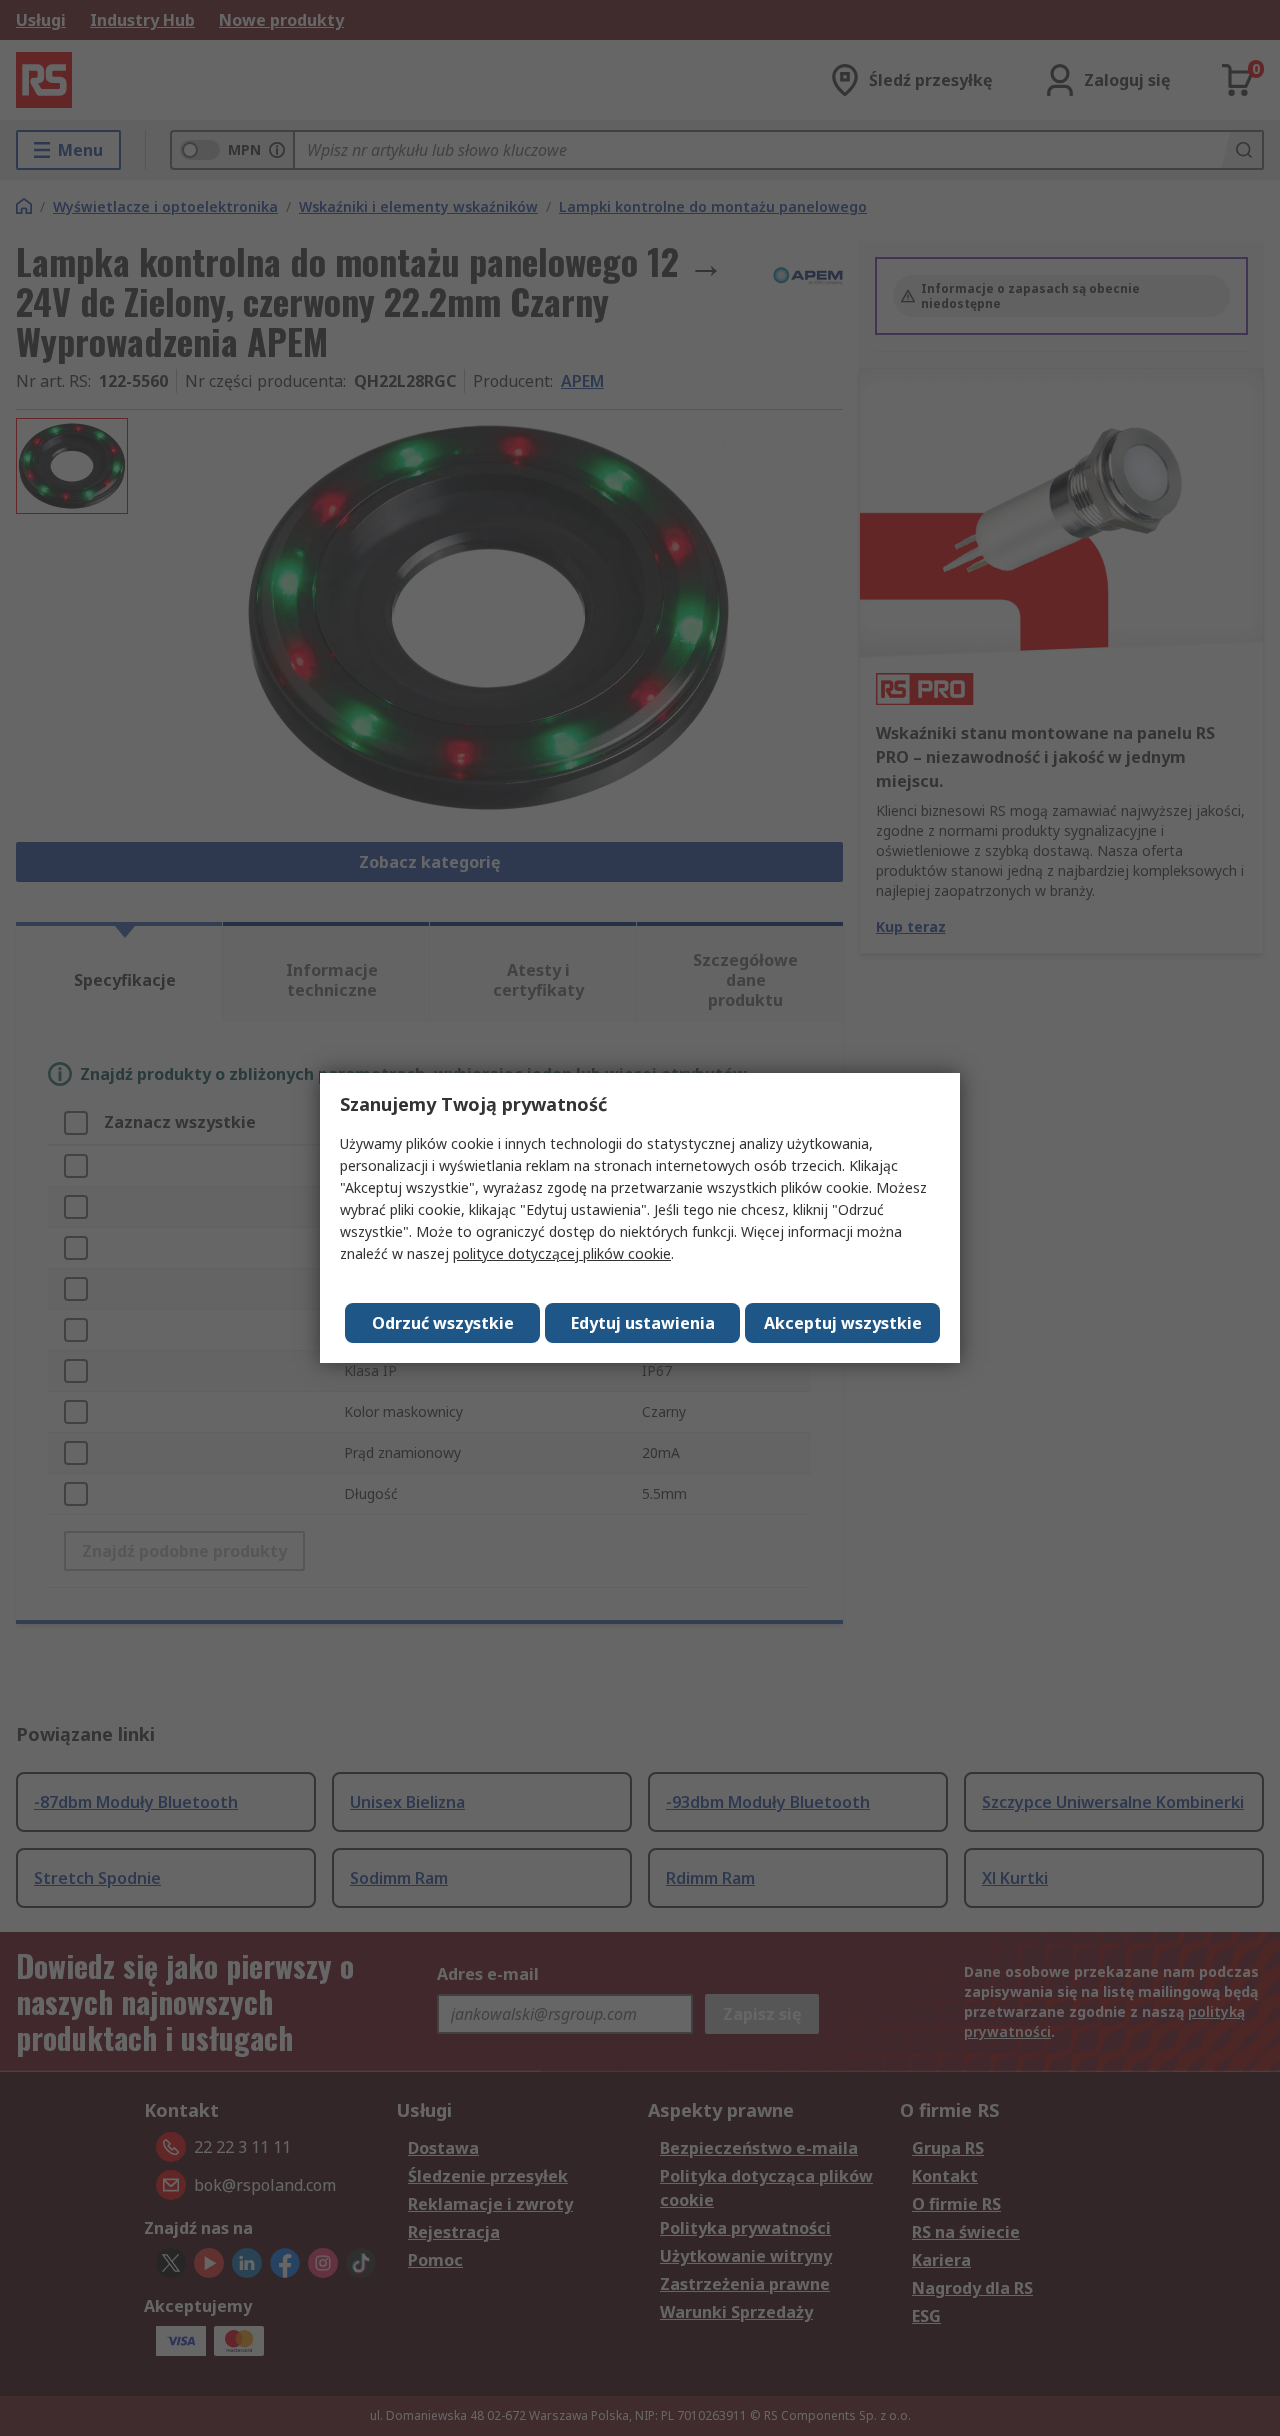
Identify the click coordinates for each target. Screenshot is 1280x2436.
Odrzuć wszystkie (443, 1323)
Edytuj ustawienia (643, 1323)
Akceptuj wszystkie (843, 1323)
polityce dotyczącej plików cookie (562, 1253)
